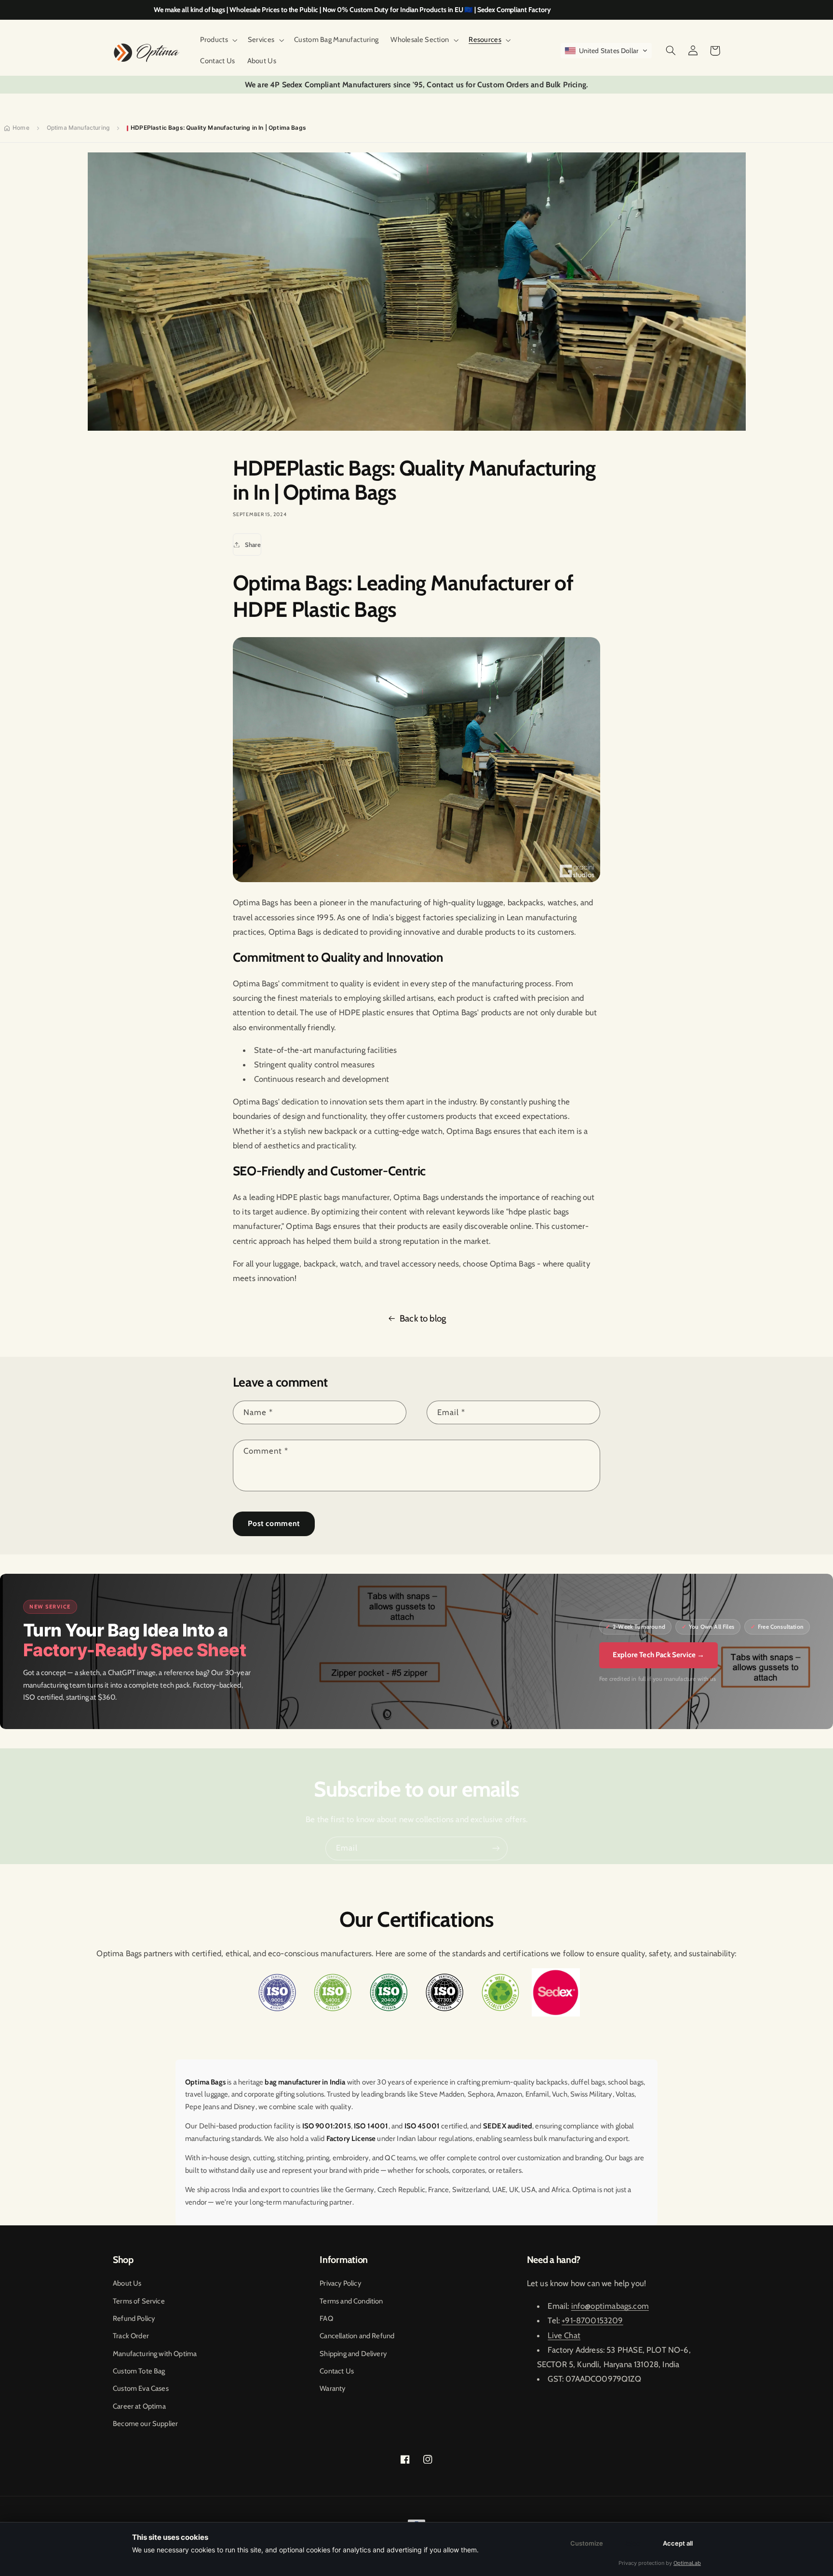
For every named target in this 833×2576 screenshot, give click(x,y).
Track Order (131, 2336)
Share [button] (253, 545)
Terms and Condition (351, 2301)
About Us (127, 2283)
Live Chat (564, 2335)
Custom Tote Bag (139, 2371)
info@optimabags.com (610, 2306)
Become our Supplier (145, 2424)
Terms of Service (139, 2301)
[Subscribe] (496, 1848)
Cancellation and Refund (357, 2336)
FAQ (326, 2318)
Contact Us (337, 2371)
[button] (218, 40)
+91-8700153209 (592, 2320)
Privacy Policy (340, 2283)
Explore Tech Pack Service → (659, 1655)
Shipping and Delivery (353, 2354)
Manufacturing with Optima (155, 2354)
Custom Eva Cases (141, 2388)
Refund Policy (134, 2318)
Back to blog (423, 1318)
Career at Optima (139, 2406)
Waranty (332, 2388)
